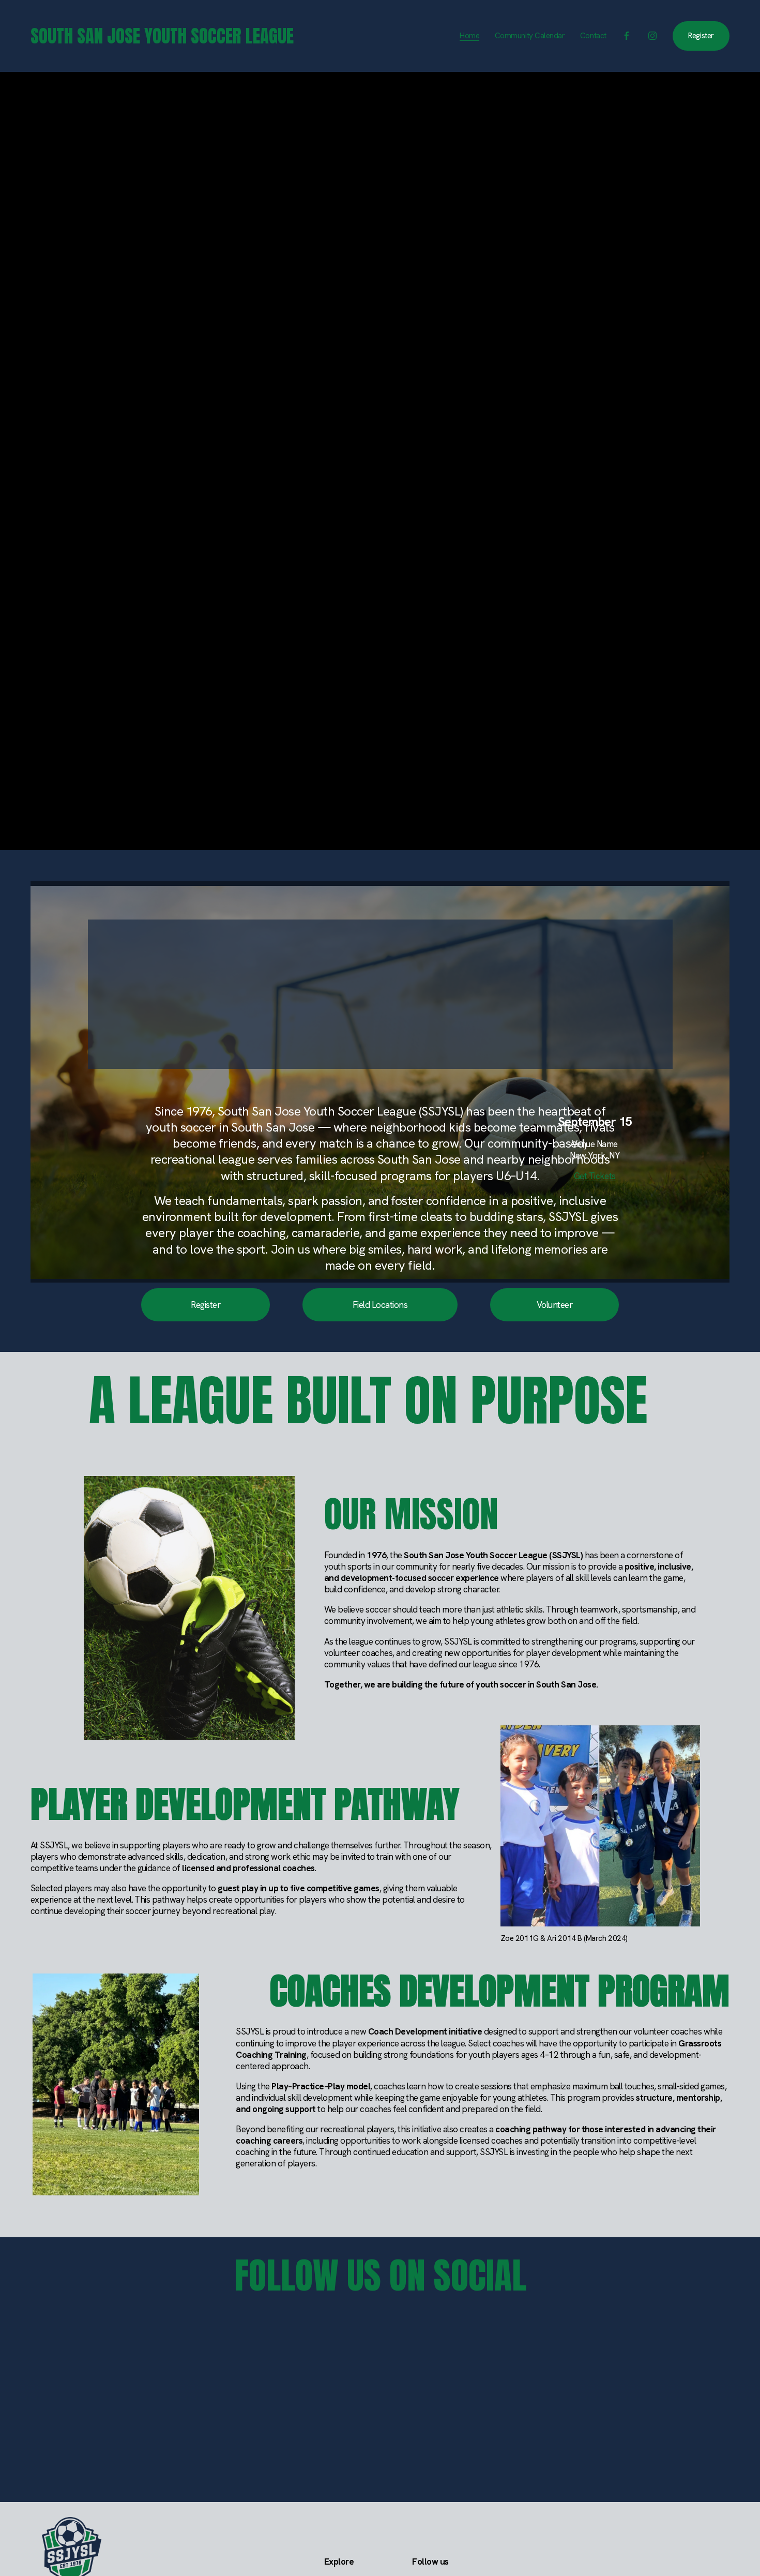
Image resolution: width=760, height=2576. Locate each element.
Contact (593, 36)
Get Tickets (595, 1176)
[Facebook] (627, 36)
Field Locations (380, 1305)
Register (701, 36)
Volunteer (554, 1305)
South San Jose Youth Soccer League (162, 36)
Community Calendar (530, 36)
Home (469, 36)
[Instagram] (652, 36)
